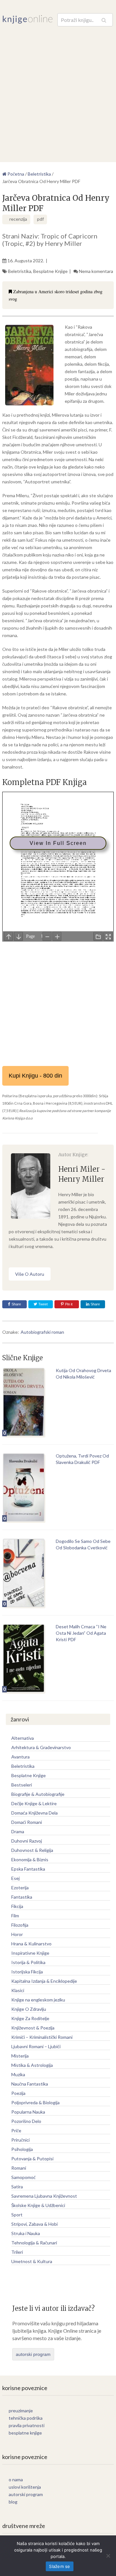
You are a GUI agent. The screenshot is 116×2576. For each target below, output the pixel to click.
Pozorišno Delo (26, 2121)
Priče (16, 2131)
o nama (16, 2479)
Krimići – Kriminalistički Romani (42, 2037)
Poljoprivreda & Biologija (35, 2102)
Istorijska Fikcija (27, 1972)
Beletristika (20, 271)
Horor (17, 1934)
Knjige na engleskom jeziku (38, 2000)
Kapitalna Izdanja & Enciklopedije (44, 1981)
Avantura (20, 1757)
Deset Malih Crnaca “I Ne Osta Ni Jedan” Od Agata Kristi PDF (81, 1633)
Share (16, 1304)
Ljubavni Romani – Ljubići (36, 2046)
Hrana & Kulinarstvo (31, 1944)
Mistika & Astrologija (32, 2065)
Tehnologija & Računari (34, 2243)
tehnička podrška (26, 2418)
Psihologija (22, 2149)
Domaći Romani (27, 1822)
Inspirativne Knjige (30, 1953)
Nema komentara (96, 271)
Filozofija (20, 1925)
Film (15, 1916)
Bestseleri (22, 1785)
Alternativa (23, 1738)
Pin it (69, 1304)
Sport (17, 2215)
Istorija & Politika (28, 1962)
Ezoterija (20, 1888)
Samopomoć (24, 2177)
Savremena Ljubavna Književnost (44, 2196)
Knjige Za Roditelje (30, 2018)
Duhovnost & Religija (32, 1850)
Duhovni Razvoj (27, 1841)
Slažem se (59, 2566)
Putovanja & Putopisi (32, 2159)
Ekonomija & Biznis (30, 1859)
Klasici (18, 1990)
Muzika (18, 2074)
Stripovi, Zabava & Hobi (34, 2224)
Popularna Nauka (28, 2112)
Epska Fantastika (28, 1869)
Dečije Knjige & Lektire (34, 1803)
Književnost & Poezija (33, 2028)
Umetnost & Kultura (32, 2261)
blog (13, 2502)
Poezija (18, 2093)
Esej (15, 1878)
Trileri (17, 2252)
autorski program (33, 2354)
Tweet (43, 1304)
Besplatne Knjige (50, 271)
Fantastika (22, 1897)
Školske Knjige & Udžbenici (38, 2205)
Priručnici (20, 2140)
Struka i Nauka (26, 2233)
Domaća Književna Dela (34, 1813)
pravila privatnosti (27, 2425)
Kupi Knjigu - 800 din (35, 1076)
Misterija (20, 2056)
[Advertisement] (58, 88)
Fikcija (17, 1906)
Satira (17, 2187)
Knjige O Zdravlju (29, 2009)
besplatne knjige (25, 2433)
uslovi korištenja (25, 2487)
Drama (18, 1831)
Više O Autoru (30, 1274)
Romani (19, 2168)
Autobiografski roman (42, 1332)
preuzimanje (21, 2411)
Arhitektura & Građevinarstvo (41, 1747)
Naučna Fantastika (30, 2084)
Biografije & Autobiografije (38, 1794)
